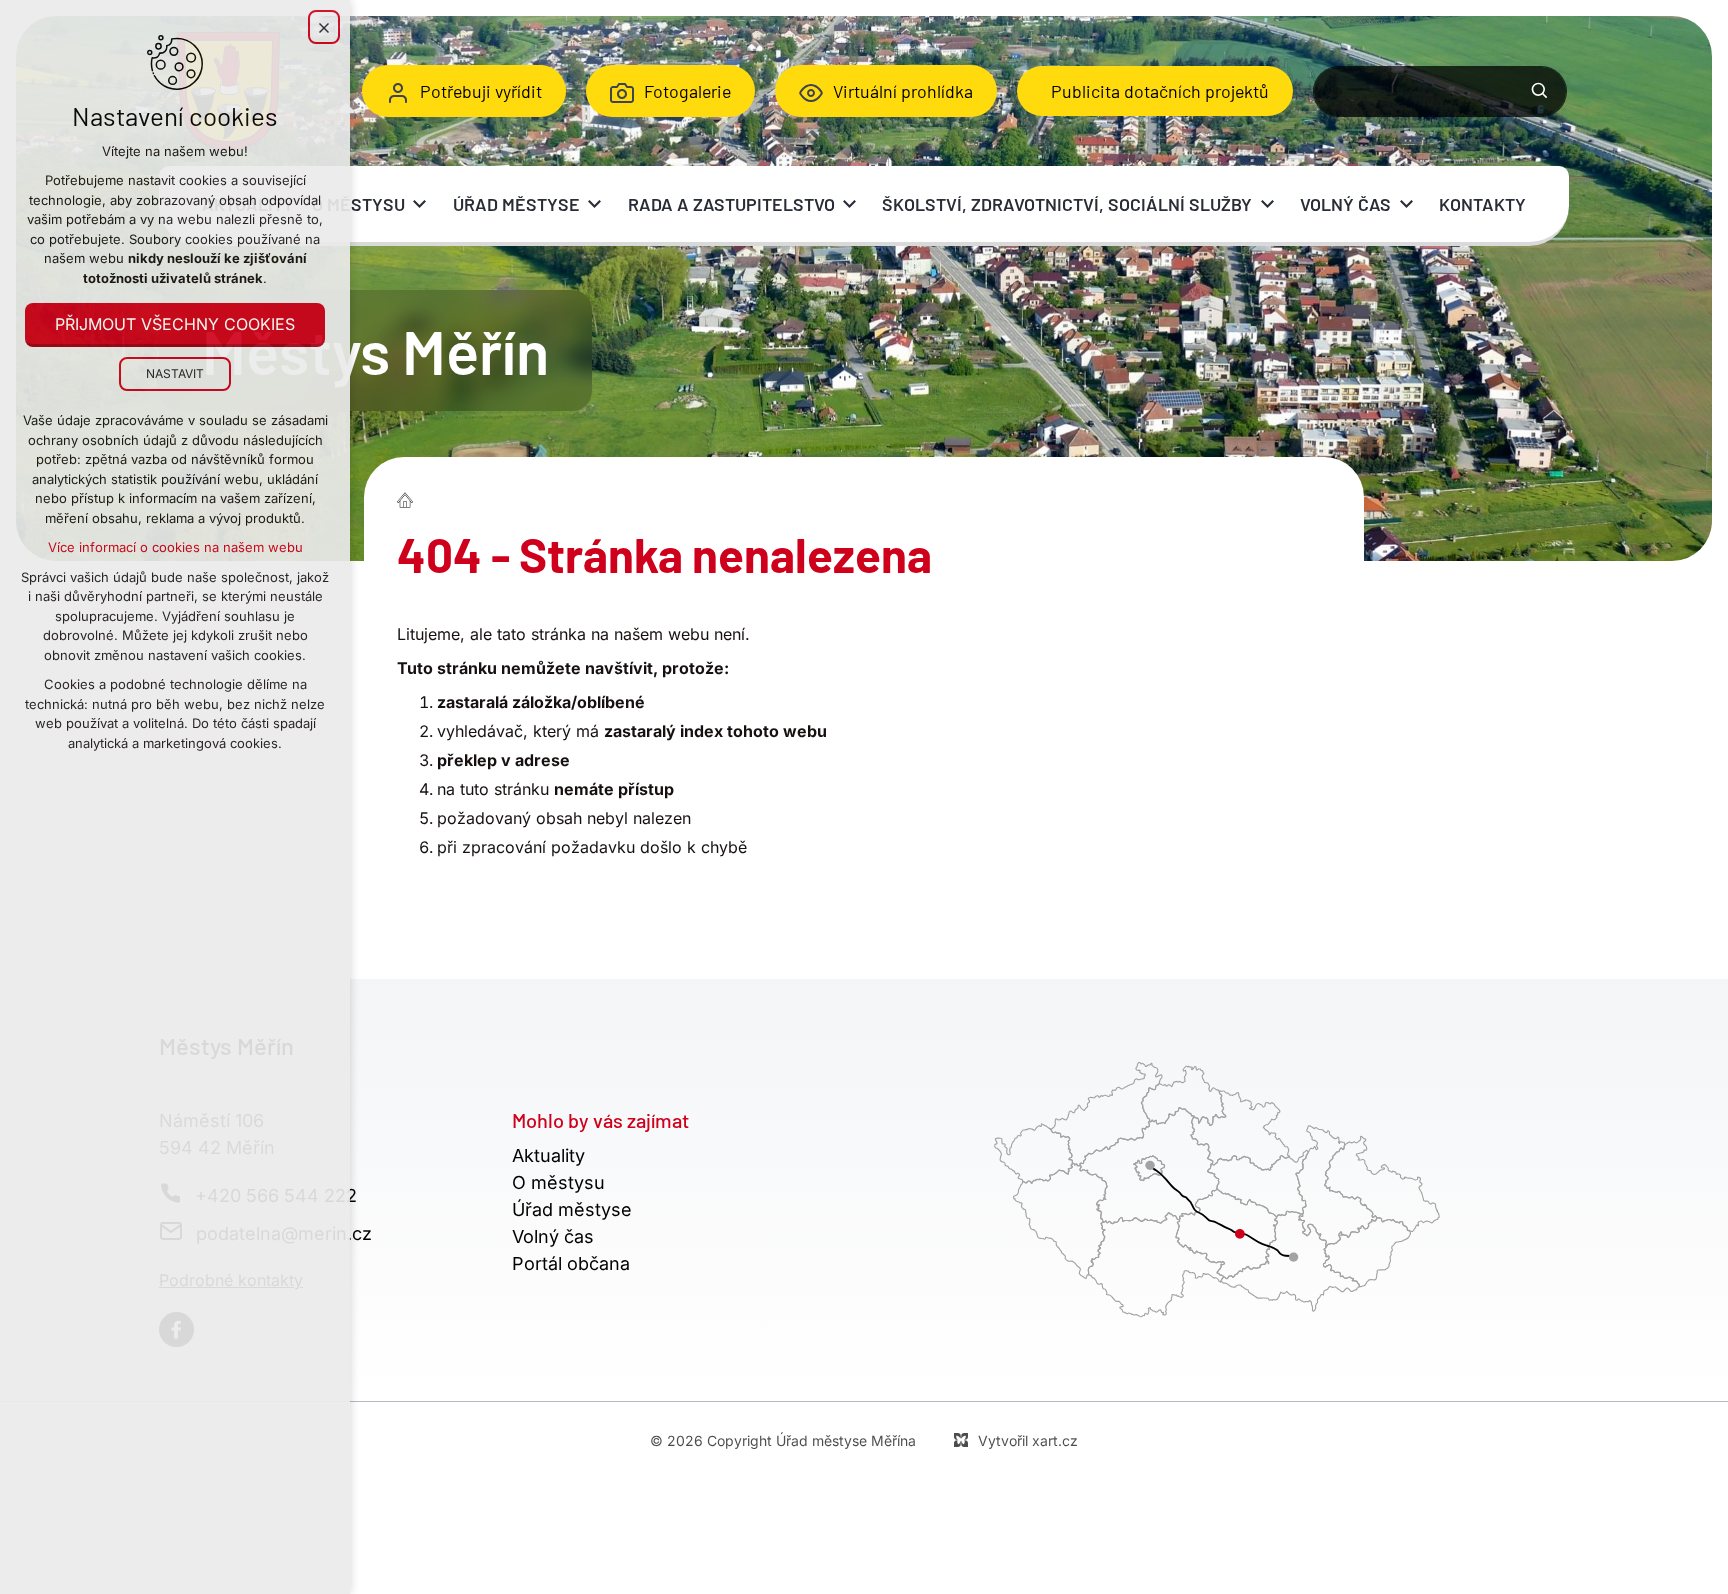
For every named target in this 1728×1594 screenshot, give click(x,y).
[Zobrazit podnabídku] (420, 204)
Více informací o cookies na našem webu (175, 547)
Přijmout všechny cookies (175, 324)
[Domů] (410, 498)
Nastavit (175, 373)
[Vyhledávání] (1440, 91)
